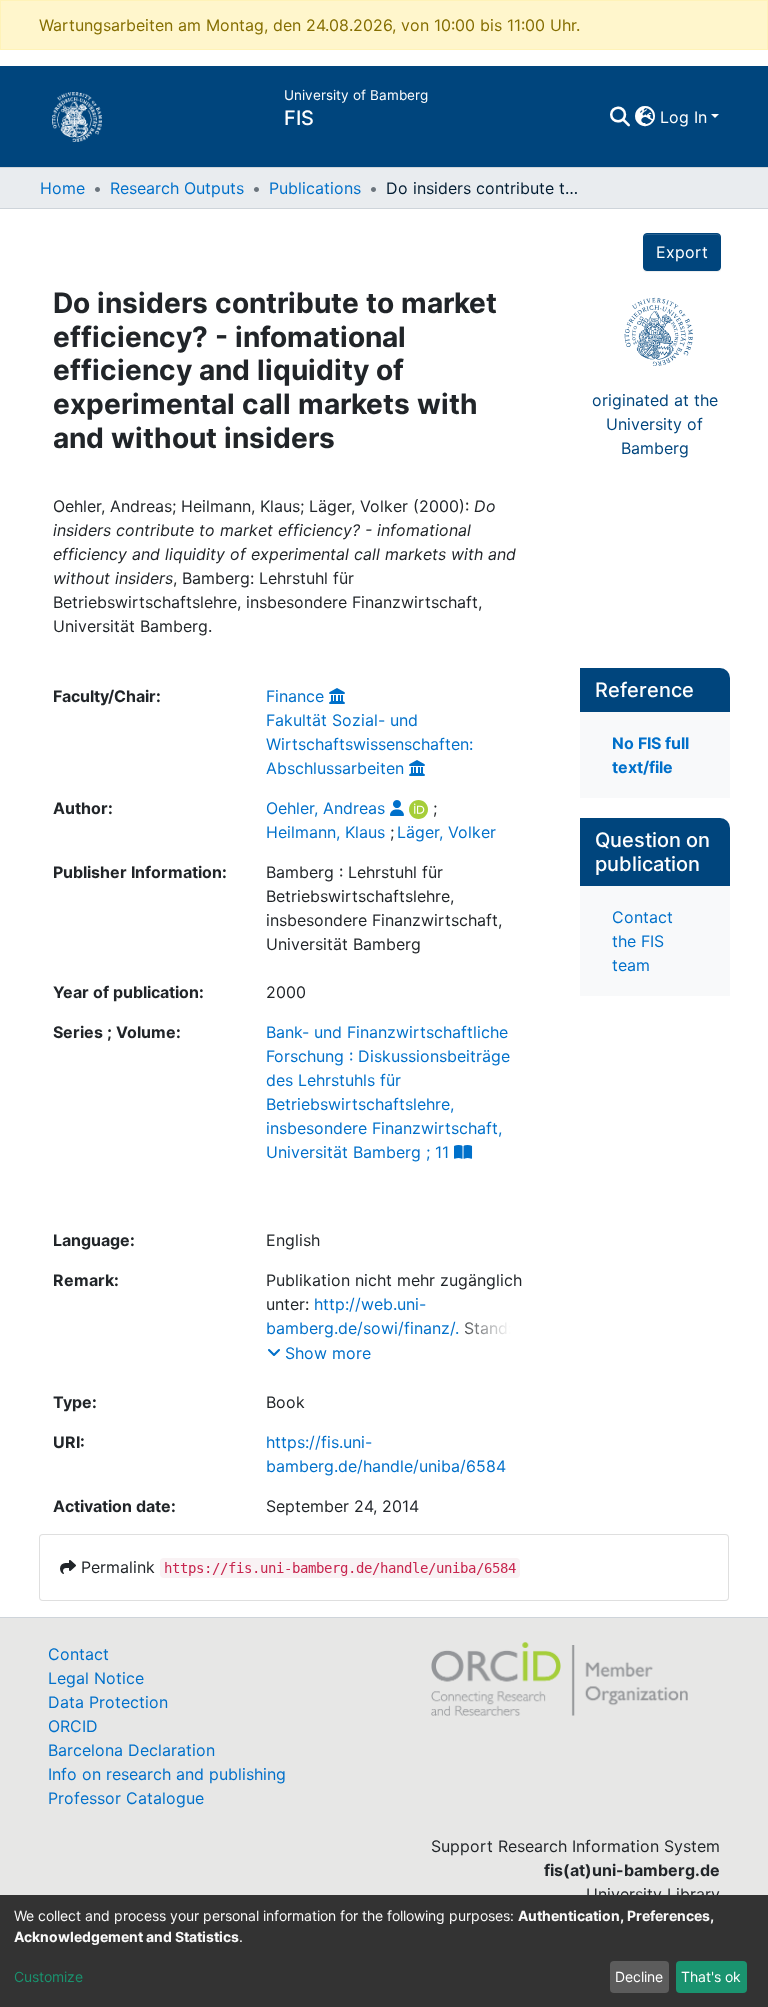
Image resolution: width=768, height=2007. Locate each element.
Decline (639, 1976)
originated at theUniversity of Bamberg (655, 424)
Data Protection (108, 1702)
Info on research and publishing (167, 1774)
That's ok (711, 1976)
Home (62, 188)
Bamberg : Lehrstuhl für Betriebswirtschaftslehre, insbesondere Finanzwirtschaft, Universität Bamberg (384, 908)
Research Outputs (177, 188)
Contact (78, 1654)
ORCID (73, 1726)
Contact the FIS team (642, 941)
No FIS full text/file (650, 755)
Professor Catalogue (126, 1798)
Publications (315, 188)
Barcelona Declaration (131, 1750)
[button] (645, 117)
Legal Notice (96, 1678)
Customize (48, 1976)
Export (682, 252)
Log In (683, 117)
